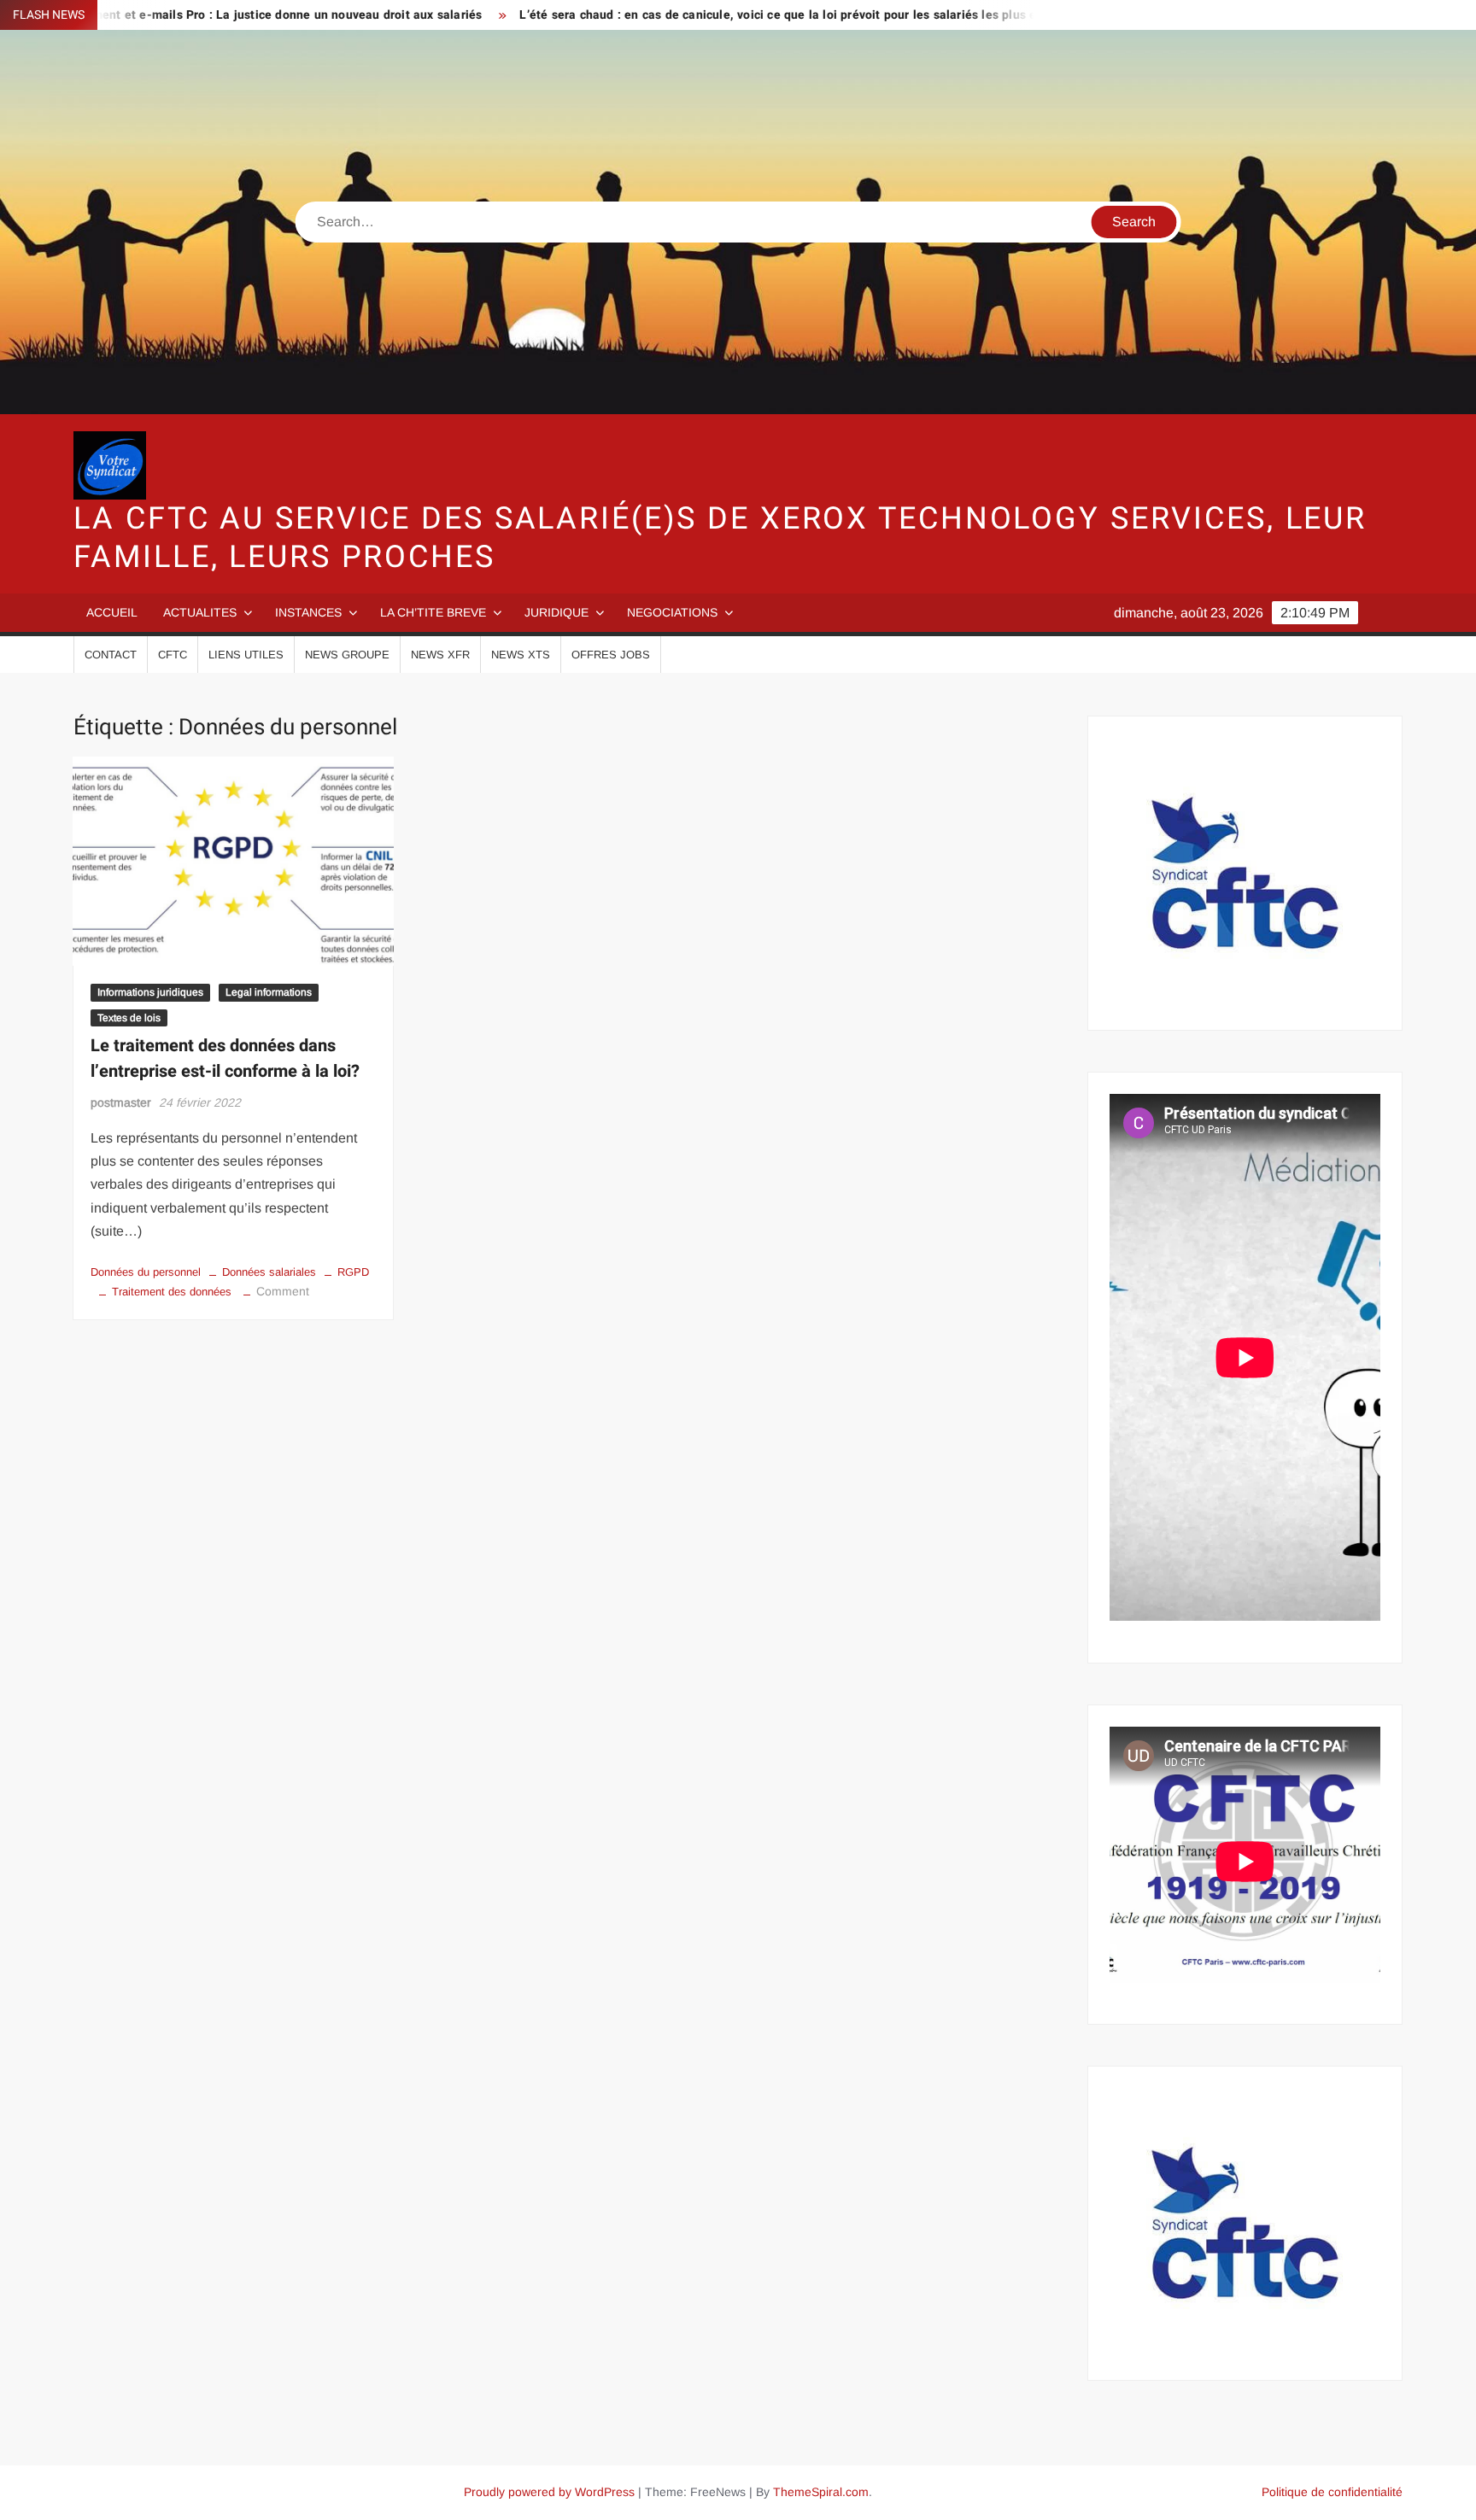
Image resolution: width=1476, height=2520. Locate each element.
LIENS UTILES (246, 655)
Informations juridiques (150, 992)
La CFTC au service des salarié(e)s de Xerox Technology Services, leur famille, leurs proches (720, 538)
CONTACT (111, 655)
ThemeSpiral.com (821, 2492)
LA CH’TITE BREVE (433, 612)
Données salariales (269, 1272)
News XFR (440, 655)
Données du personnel (146, 1272)
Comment (283, 1291)
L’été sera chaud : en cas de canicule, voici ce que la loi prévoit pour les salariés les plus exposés (705, 15)
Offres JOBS (611, 655)
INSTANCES (308, 612)
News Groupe (347, 655)
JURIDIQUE (556, 612)
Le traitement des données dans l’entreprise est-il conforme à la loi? (225, 1058)
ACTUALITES (200, 612)
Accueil (112, 612)
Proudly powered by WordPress (549, 2492)
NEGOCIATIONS (672, 612)
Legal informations (269, 992)
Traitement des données (172, 1292)
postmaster (121, 1102)
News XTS (521, 655)
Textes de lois (129, 1018)
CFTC (173, 655)
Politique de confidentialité (1332, 2492)
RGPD (353, 1272)
